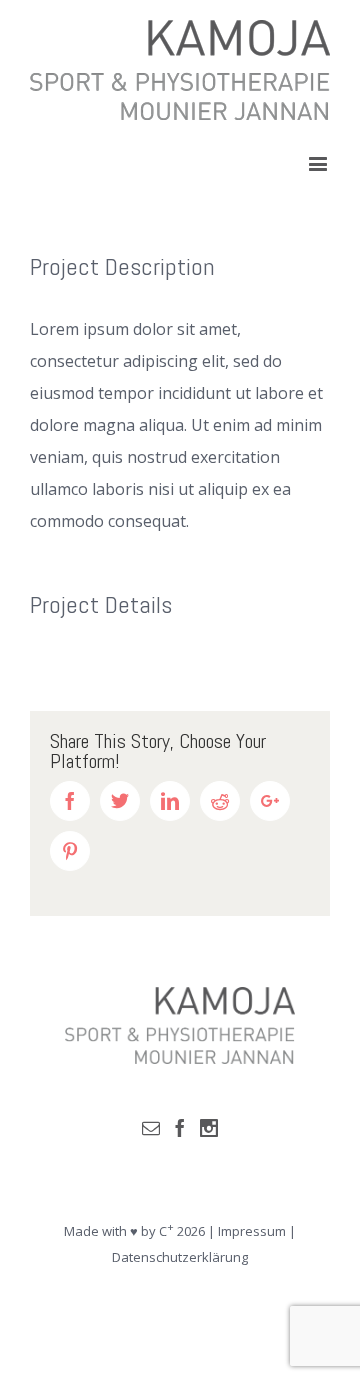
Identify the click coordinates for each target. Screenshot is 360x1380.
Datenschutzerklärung (180, 1257)
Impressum (252, 1231)
